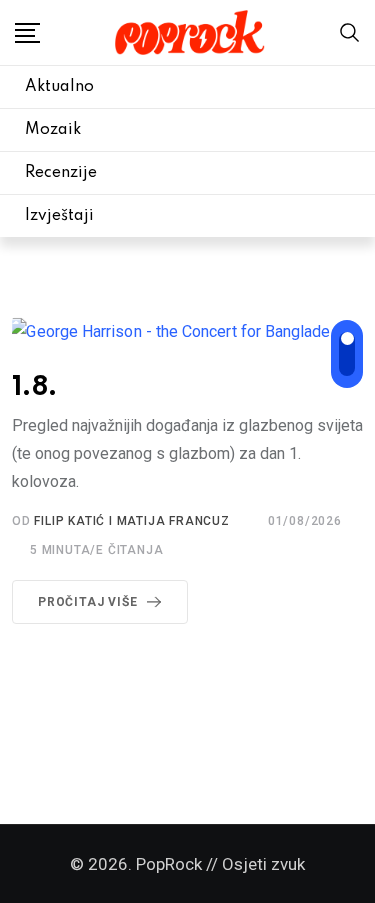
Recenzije (61, 173)
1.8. (35, 387)
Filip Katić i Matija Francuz (131, 521)
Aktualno (59, 87)
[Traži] (350, 31)
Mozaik (53, 130)
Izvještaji (59, 216)
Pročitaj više (87, 602)
